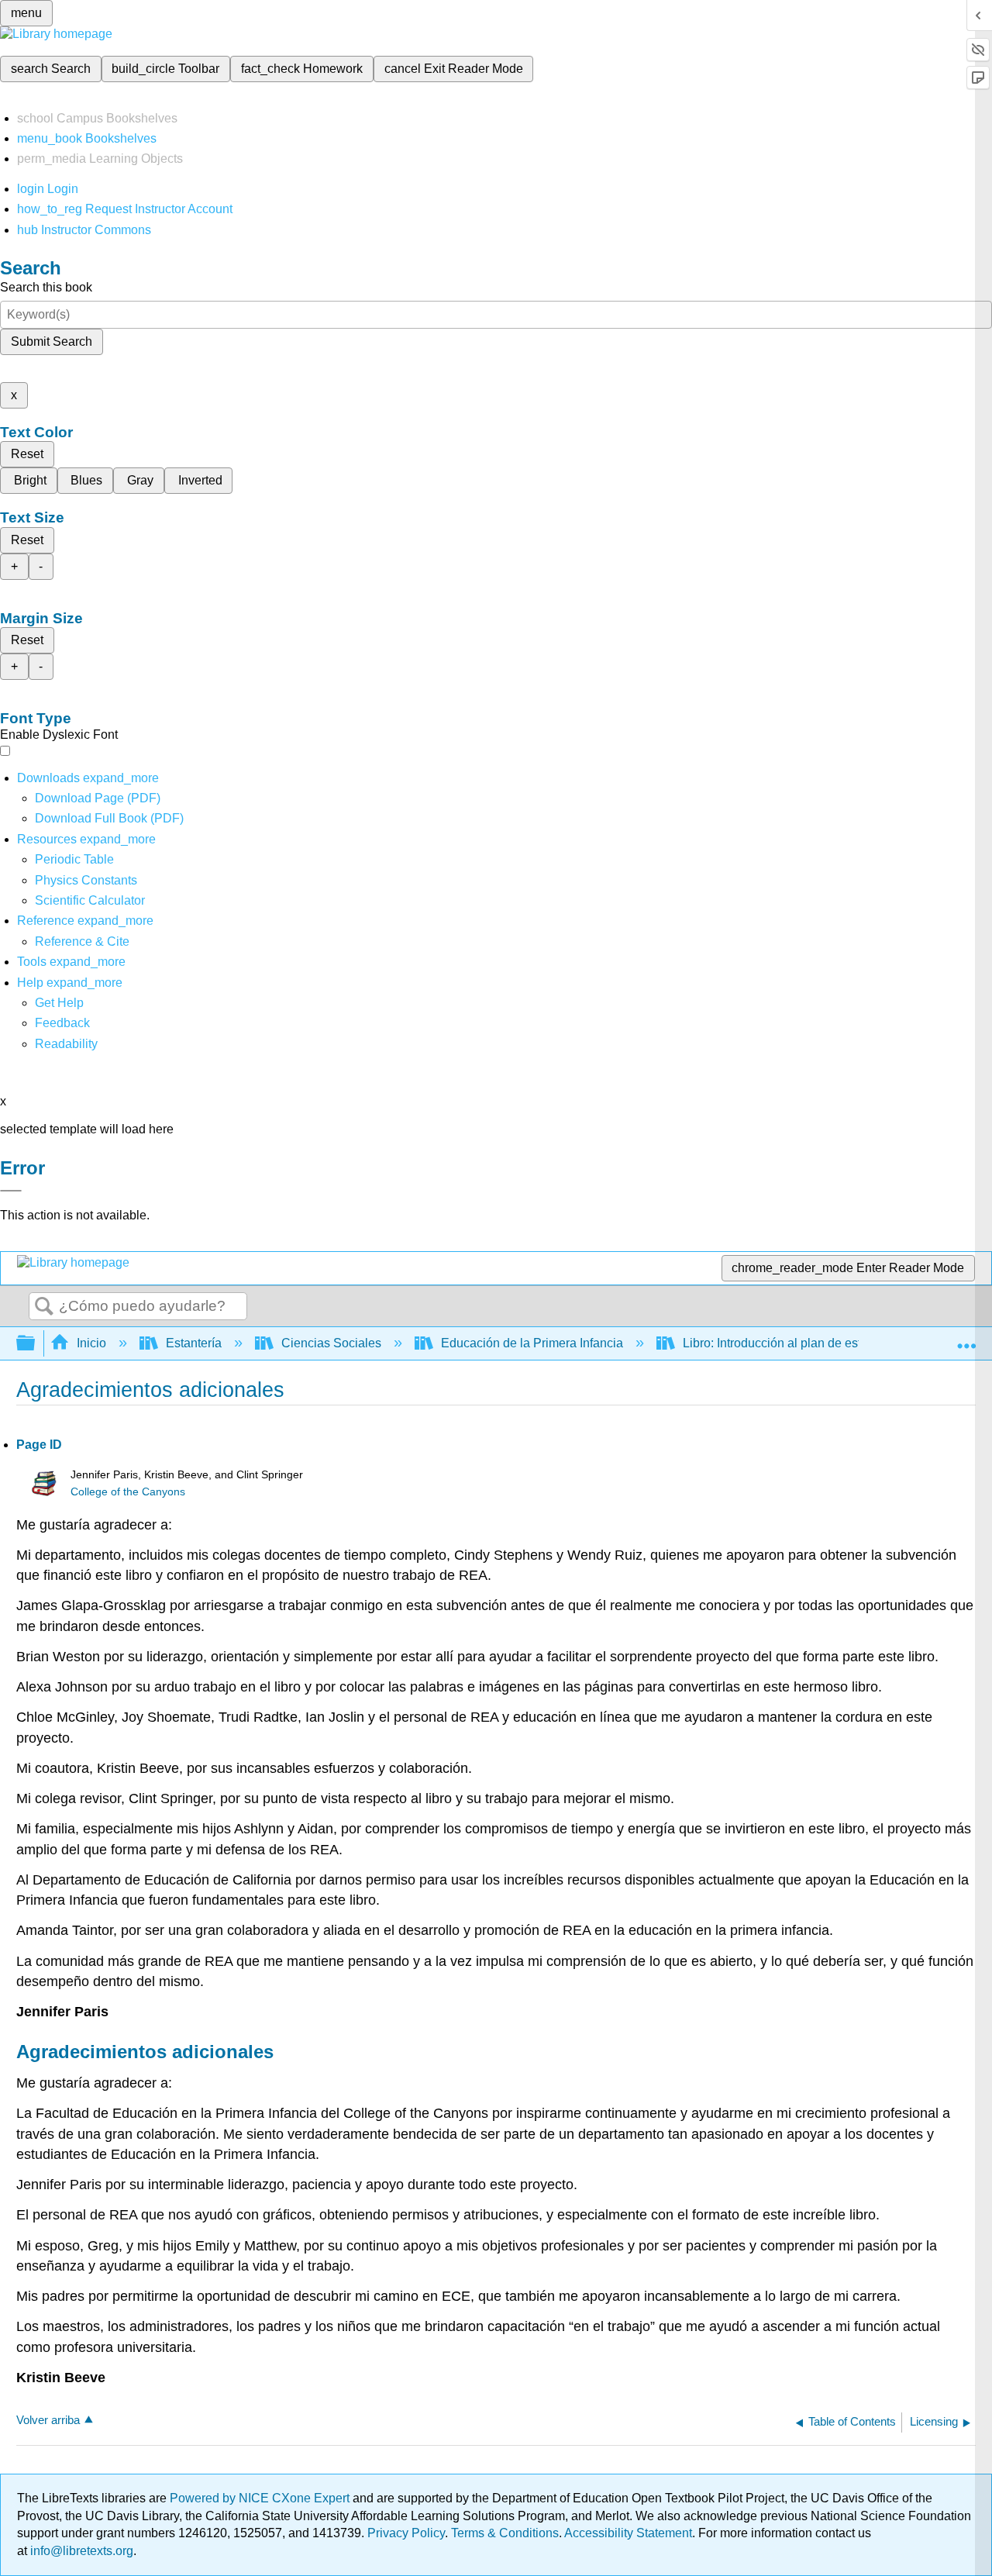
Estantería (194, 1343)
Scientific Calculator (90, 900)
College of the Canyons (128, 1492)
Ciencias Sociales (331, 1343)
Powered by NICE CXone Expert (261, 2498)
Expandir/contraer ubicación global (966, 1339)
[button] (62, 1023)
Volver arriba (48, 2420)
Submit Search (52, 341)
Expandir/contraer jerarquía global (36, 1344)
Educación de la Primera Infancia (532, 1343)
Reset (27, 454)
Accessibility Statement (628, 2533)
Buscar (44, 1307)
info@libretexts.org (80, 2551)
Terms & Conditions (505, 2533)
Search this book (46, 287)
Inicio (91, 1343)
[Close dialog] (11, 1191)
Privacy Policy (406, 2533)
